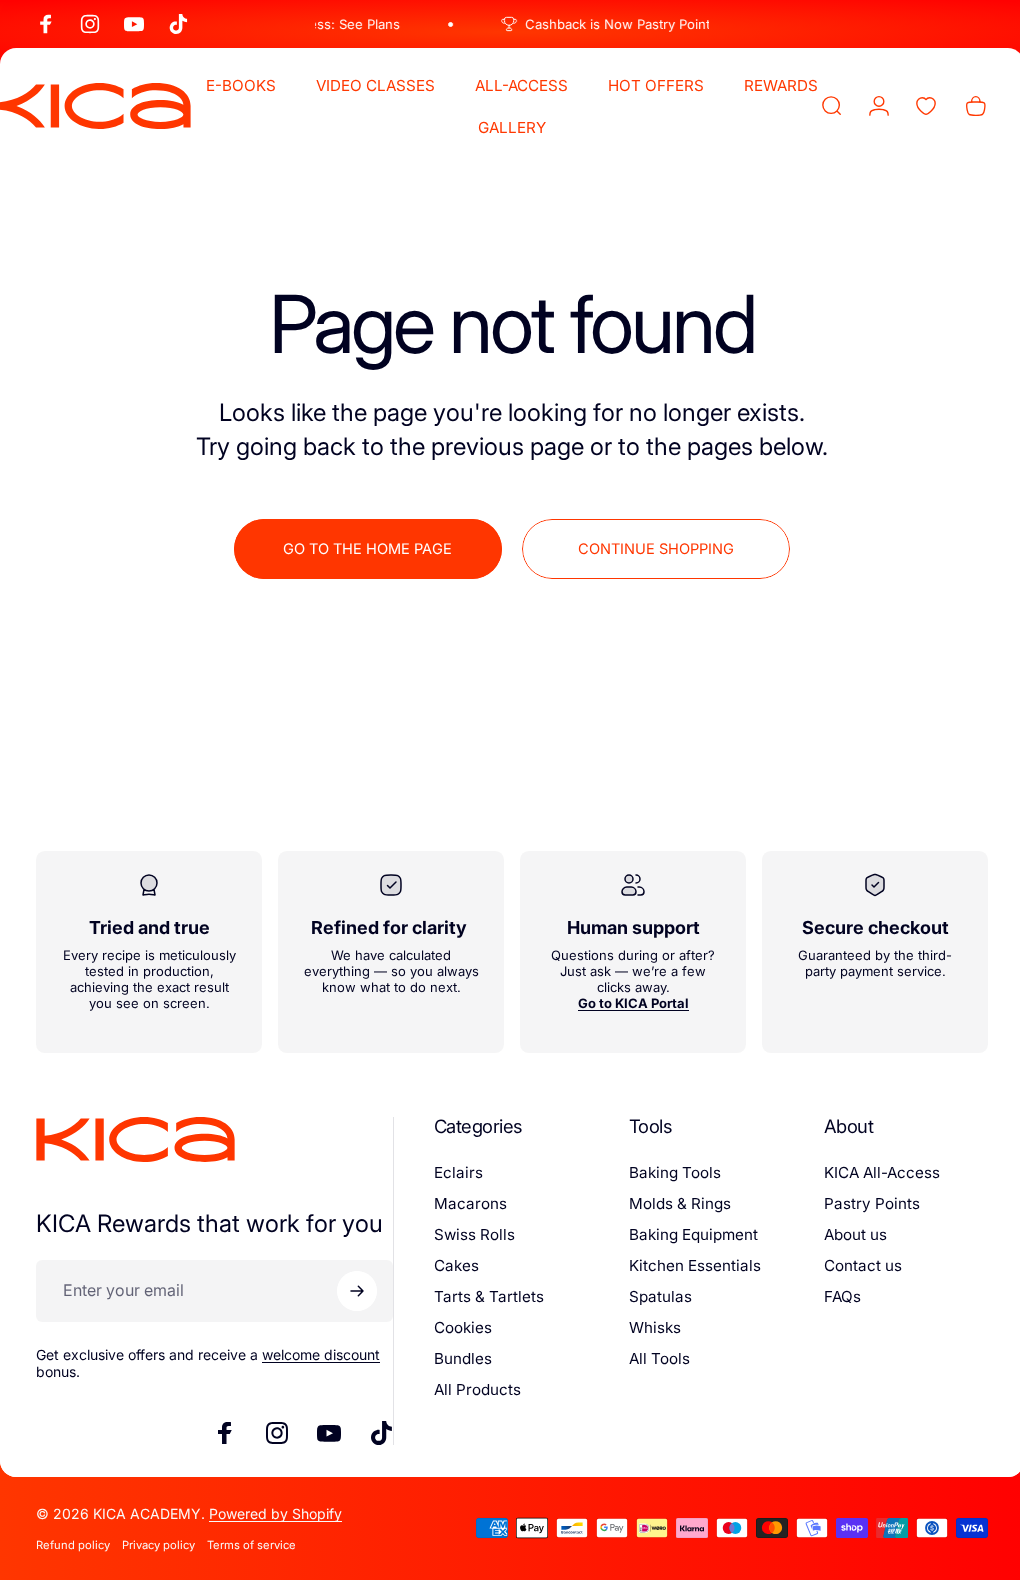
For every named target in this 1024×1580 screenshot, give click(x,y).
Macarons (464, 1203)
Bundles (457, 1358)
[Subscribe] (351, 1291)
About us (843, 1234)
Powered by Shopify (275, 1513)
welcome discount (321, 1354)
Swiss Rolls (468, 1234)
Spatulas (651, 1296)
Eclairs (452, 1172)
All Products (471, 1389)
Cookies (457, 1327)
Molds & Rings (671, 1203)
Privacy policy (158, 1545)
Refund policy (73, 1545)
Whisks (646, 1327)
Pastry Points (860, 1203)
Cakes (450, 1265)
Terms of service (251, 1545)
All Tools (650, 1358)
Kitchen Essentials (686, 1265)
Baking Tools (666, 1172)
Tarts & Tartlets (483, 1296)
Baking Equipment (684, 1234)
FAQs (830, 1296)
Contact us (851, 1265)
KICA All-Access (870, 1172)
